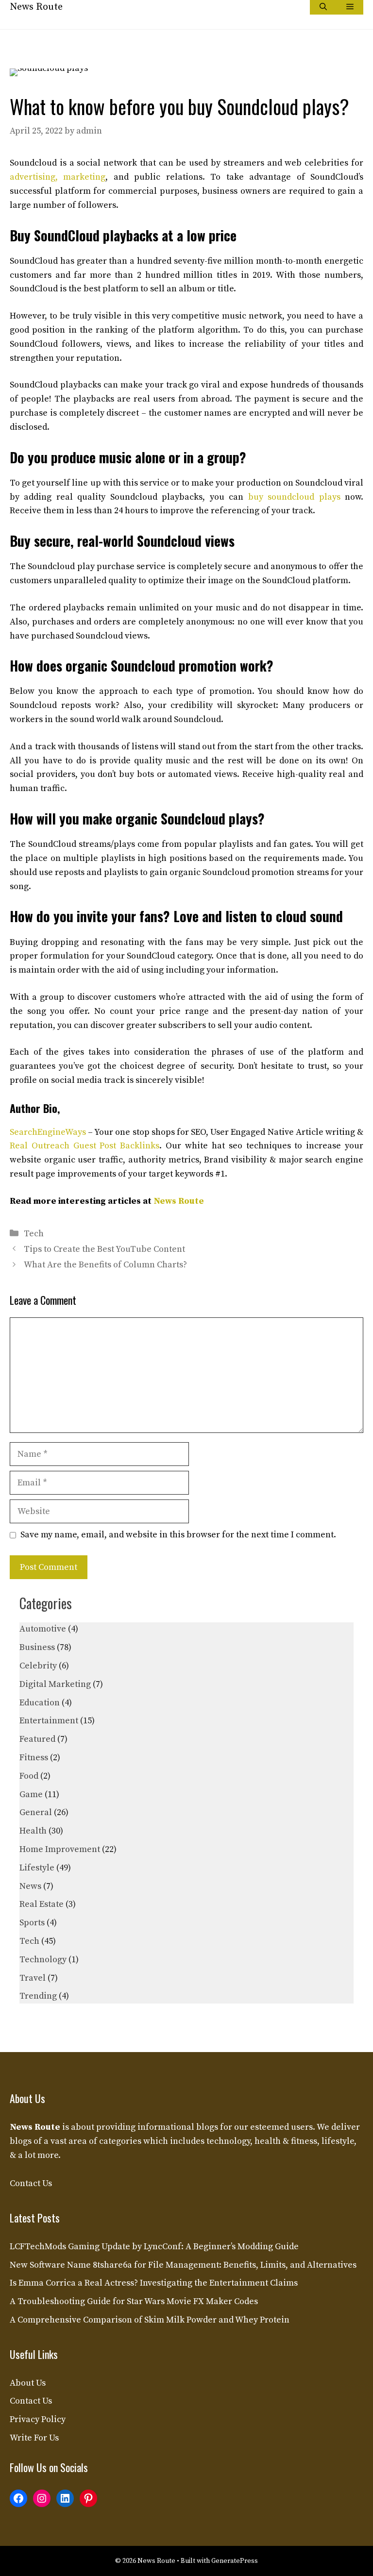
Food (29, 1776)
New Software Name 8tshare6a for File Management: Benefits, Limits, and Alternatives (183, 2265)
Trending (38, 1996)
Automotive (43, 1629)
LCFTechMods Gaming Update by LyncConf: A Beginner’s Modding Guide (154, 2247)
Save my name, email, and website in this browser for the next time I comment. (178, 1535)
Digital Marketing (55, 1684)
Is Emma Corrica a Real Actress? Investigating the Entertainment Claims (154, 2283)
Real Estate (42, 1904)
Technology (43, 1960)
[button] (323, 7)
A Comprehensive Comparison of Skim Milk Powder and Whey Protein (150, 2320)
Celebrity (38, 1666)
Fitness (34, 1758)
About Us (28, 2383)
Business (37, 1647)
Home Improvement (60, 1849)
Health (33, 1831)
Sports (32, 1923)
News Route (36, 7)
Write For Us (34, 2438)
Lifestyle (37, 1868)
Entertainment (49, 1721)
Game (31, 1794)
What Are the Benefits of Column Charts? (105, 1265)
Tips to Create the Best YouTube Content (104, 1249)
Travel (33, 1978)
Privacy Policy (38, 2419)
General (36, 1812)
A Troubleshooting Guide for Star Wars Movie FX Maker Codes (134, 2301)
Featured (37, 1739)
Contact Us (31, 2183)
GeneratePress (235, 2561)
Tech (34, 1234)
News (30, 1886)
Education (40, 1703)
